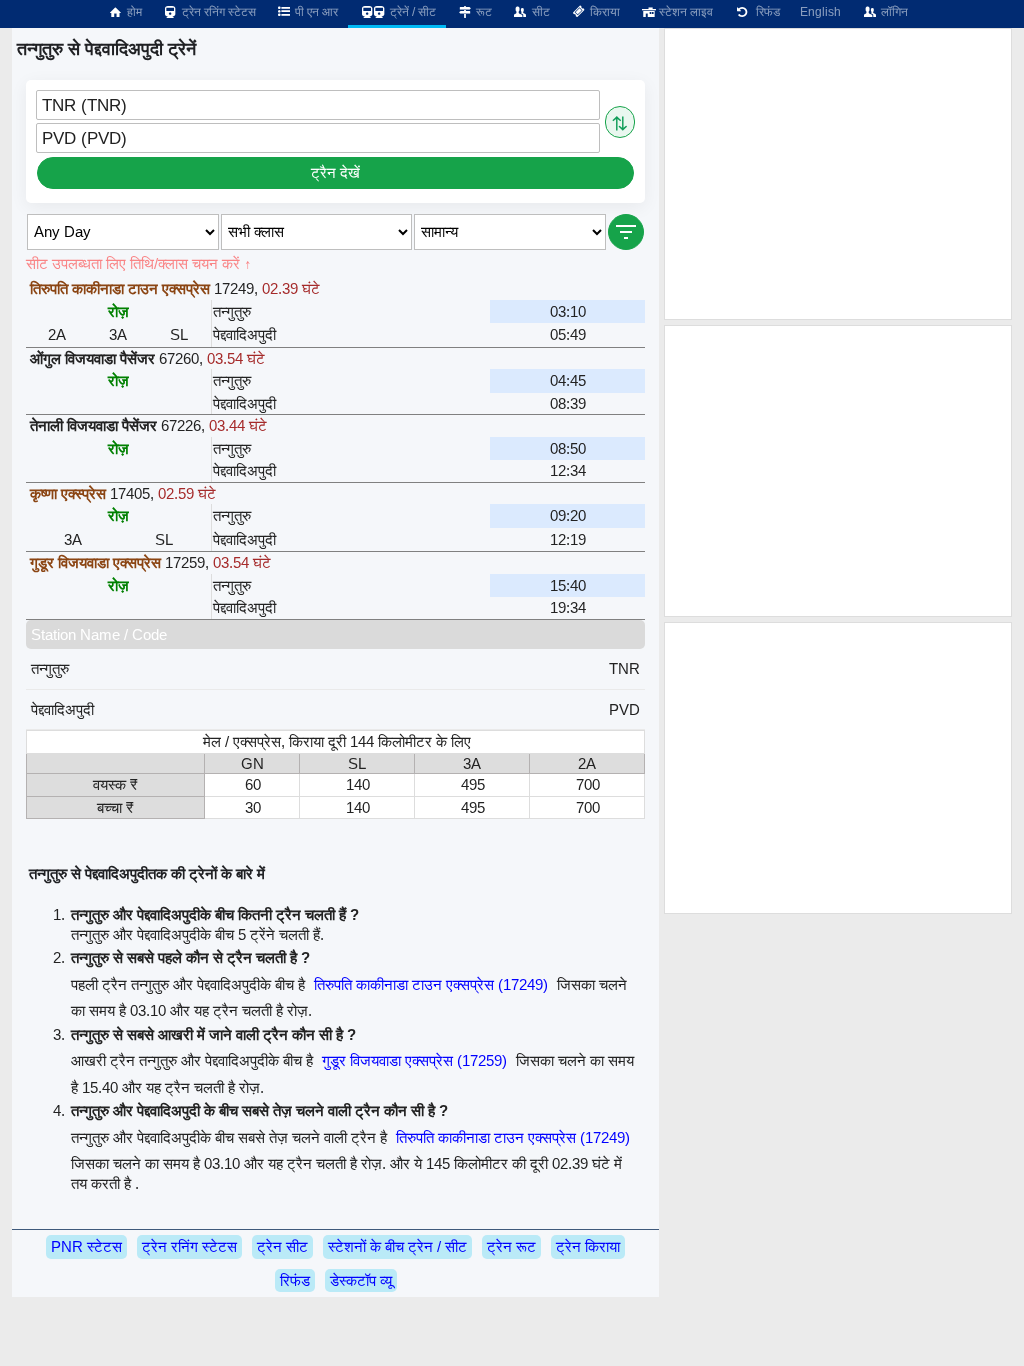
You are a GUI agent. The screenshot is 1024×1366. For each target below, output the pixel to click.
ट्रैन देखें (335, 172)
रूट (482, 12)
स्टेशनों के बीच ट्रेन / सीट (397, 1246)
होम (133, 12)
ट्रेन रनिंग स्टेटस (217, 12)
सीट (539, 12)
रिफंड (765, 12)
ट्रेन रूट (511, 1246)
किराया (603, 12)
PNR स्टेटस (86, 1246)
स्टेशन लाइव (684, 12)
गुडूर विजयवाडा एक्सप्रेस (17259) (414, 1060)
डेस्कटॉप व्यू (361, 1280)
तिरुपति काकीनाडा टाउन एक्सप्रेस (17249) (431, 984)
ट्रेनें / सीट (411, 12)
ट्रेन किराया (588, 1246)
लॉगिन (893, 12)
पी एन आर (315, 12)
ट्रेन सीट (282, 1246)
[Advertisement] (838, 174)
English (820, 12)
